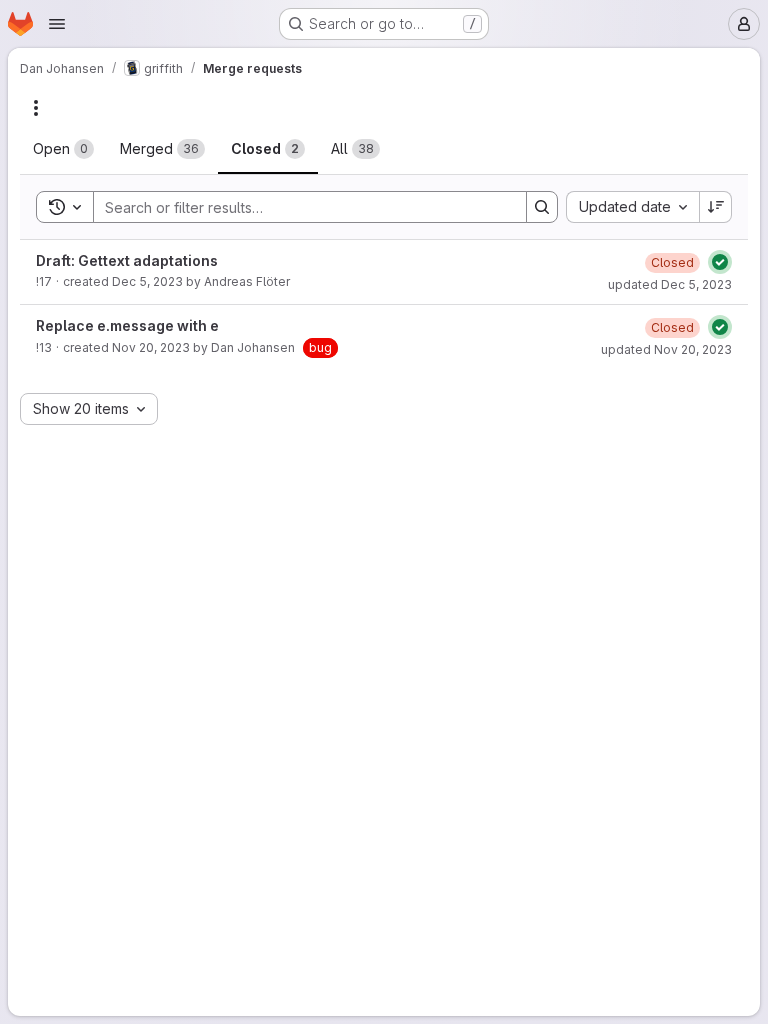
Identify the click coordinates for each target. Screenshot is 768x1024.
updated (670, 284)
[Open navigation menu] (57, 24)
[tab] (63, 149)
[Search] (542, 207)
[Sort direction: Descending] (716, 207)
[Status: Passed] (720, 262)
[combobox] (632, 207)
